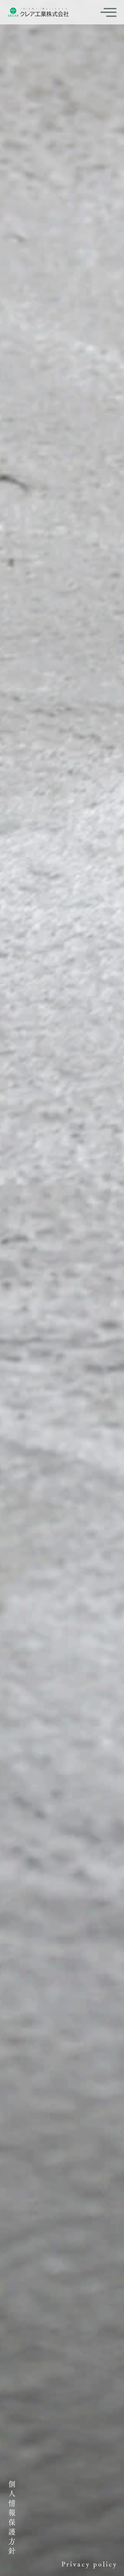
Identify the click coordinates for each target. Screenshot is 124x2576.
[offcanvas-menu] (108, 12)
